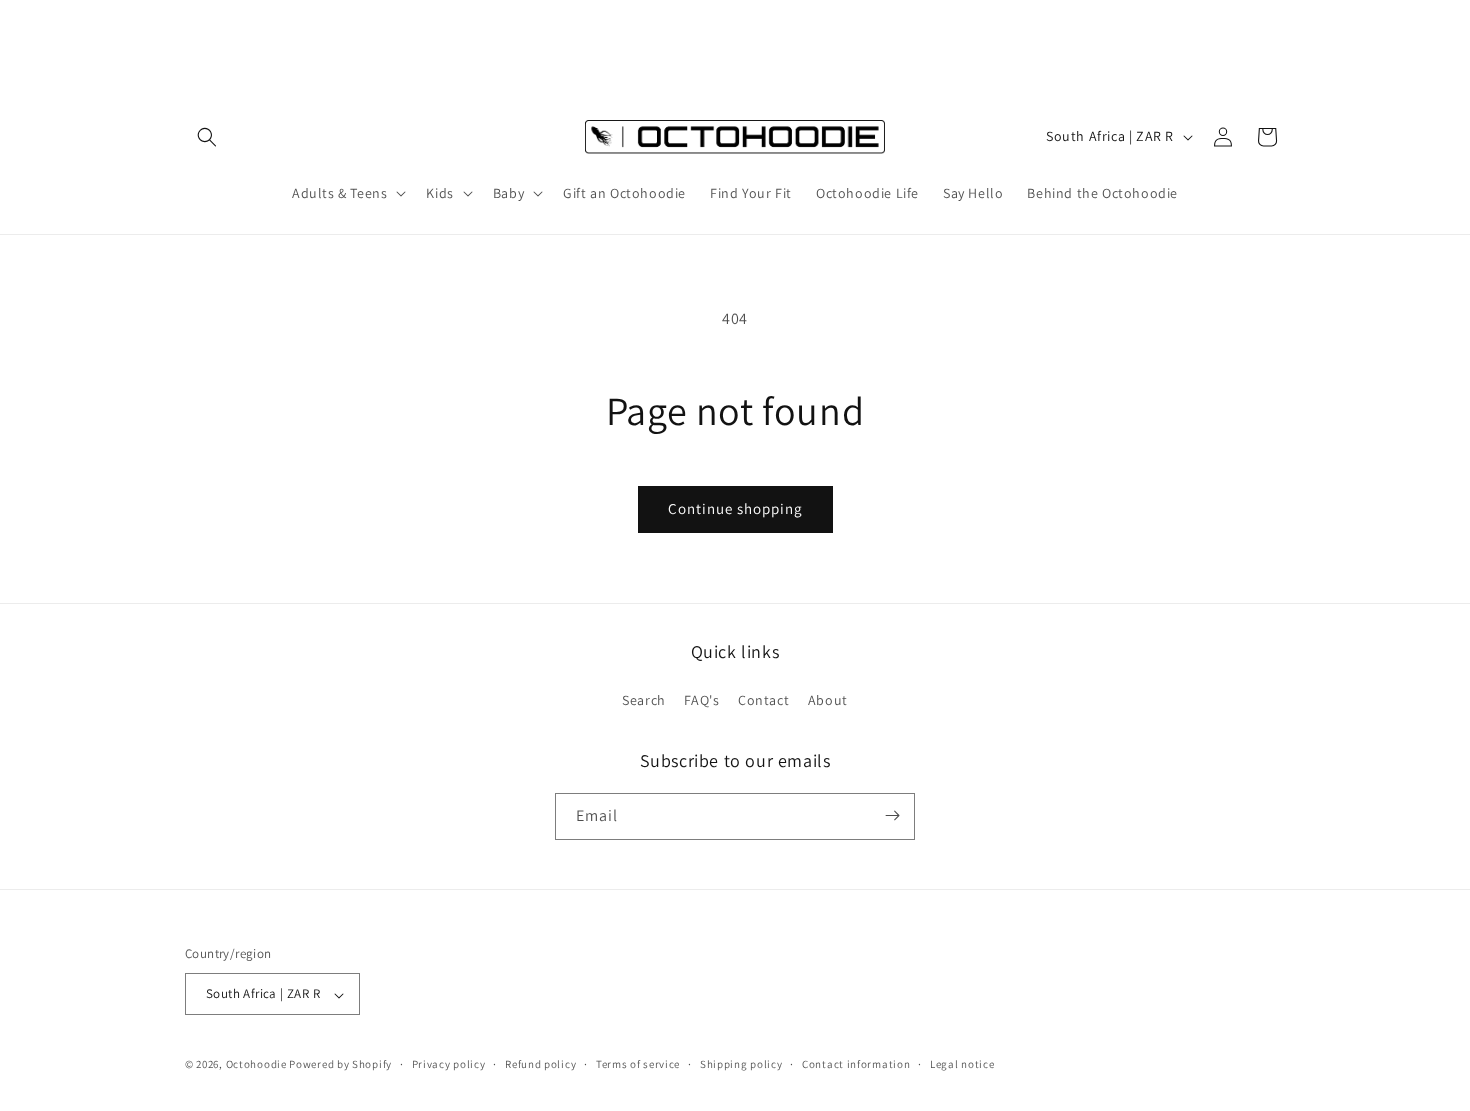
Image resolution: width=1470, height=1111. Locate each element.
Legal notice (962, 1064)
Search (644, 701)
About (828, 701)
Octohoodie (256, 1065)
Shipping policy (741, 1064)
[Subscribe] (892, 815)
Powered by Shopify (340, 1065)
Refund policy (540, 1064)
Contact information (856, 1064)
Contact (763, 701)
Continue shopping (735, 508)
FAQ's (701, 701)
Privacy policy (449, 1064)
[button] (207, 137)
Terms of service (638, 1064)
